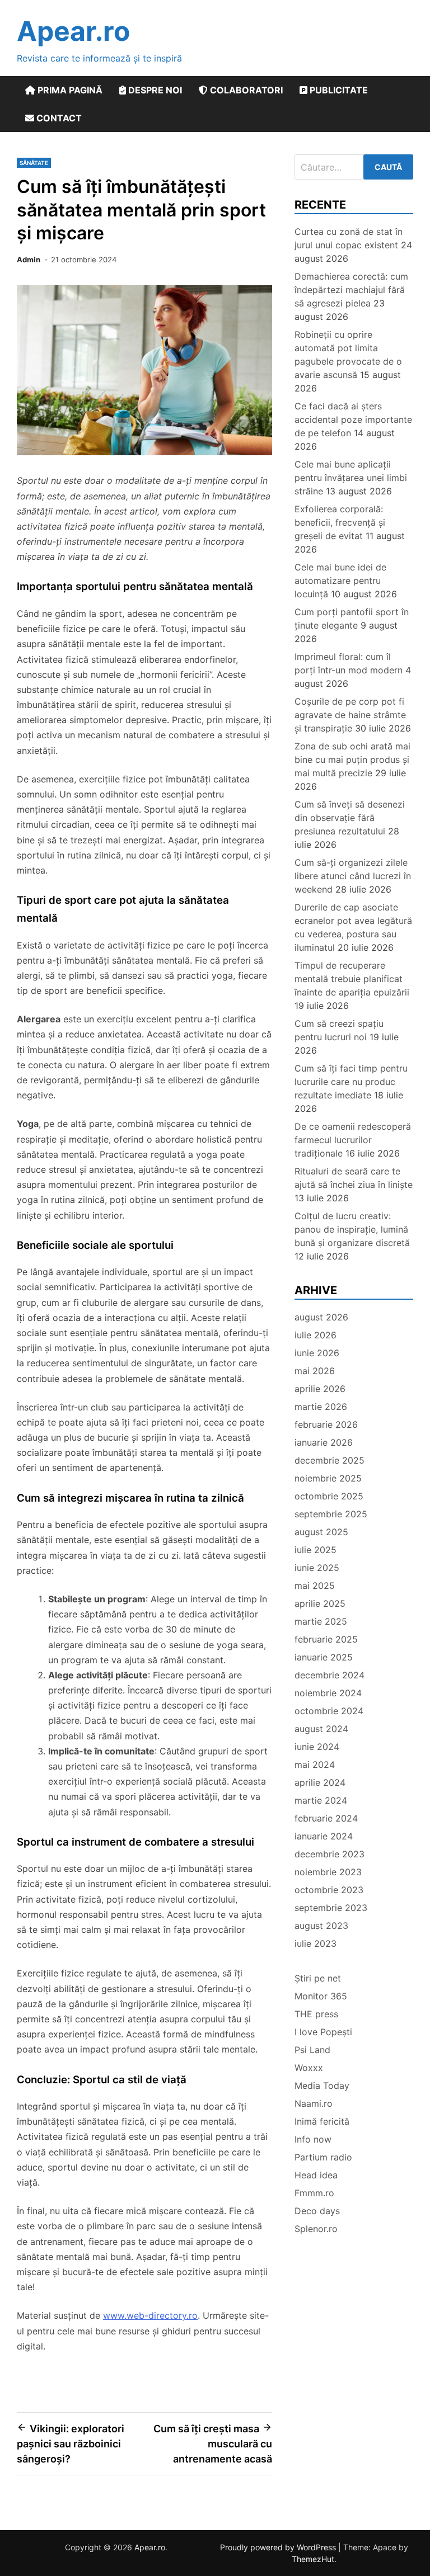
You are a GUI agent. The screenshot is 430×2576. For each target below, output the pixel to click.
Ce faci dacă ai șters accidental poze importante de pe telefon (353, 419)
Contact (58, 118)
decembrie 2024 (329, 1675)
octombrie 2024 (329, 1711)
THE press (316, 2014)
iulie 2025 (316, 1550)
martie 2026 (321, 1407)
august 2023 (321, 1926)
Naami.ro (314, 2103)
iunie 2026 (317, 1353)
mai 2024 (315, 1764)
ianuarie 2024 (324, 1836)
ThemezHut (313, 2559)
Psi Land (312, 2050)
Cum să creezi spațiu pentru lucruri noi (339, 1030)
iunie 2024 (317, 1747)
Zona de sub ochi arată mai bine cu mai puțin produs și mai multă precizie (352, 759)
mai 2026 (315, 1371)
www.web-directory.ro (150, 2315)
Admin (29, 260)
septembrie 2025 (331, 1514)
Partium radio (323, 2157)
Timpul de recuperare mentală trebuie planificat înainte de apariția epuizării (352, 979)
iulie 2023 (316, 1943)
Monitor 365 (321, 1996)
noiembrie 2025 (328, 1478)
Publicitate (338, 90)
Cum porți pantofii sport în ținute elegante (352, 619)
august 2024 (321, 1729)
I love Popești (323, 2032)
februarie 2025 (326, 1639)
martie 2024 (321, 1800)
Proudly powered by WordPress (279, 2547)
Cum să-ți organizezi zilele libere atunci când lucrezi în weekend (353, 876)
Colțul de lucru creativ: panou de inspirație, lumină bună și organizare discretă (352, 1229)
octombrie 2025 (329, 1496)
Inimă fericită (322, 2121)
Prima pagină (69, 90)
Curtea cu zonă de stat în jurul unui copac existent (349, 238)
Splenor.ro (316, 2229)
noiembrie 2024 (328, 1693)
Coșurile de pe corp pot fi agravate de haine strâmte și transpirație (350, 715)
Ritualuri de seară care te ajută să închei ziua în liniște (354, 1178)
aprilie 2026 (320, 1389)
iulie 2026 (316, 1335)
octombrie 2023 (329, 1890)
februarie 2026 (326, 1424)
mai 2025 (315, 1586)
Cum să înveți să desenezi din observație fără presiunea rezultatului (350, 818)
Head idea (316, 2175)
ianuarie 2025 (324, 1657)
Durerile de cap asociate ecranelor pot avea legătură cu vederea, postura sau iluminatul (353, 927)
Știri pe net (318, 1978)
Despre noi (154, 90)
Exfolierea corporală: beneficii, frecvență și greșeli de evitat (340, 522)
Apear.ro (73, 31)
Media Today (322, 2086)
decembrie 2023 (329, 1854)
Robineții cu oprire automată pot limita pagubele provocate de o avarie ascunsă (348, 355)
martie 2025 (321, 1621)
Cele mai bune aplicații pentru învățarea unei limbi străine (351, 478)
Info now (313, 2139)
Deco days (317, 2211)
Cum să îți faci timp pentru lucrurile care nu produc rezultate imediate (351, 1082)
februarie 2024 (326, 1818)
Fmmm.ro (314, 2193)
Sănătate (34, 163)
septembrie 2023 (331, 1908)
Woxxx (309, 2068)
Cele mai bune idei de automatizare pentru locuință (340, 581)
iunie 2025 (317, 1568)
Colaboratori (245, 90)
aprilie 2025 (320, 1603)
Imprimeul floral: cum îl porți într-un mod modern (349, 663)
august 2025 (321, 1532)
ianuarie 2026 (324, 1442)
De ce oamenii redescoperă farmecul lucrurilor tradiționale (353, 1140)
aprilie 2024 (320, 1782)
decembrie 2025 (329, 1460)
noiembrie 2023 (328, 1872)
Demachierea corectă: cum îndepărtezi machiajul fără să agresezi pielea (351, 290)
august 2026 (321, 1317)
